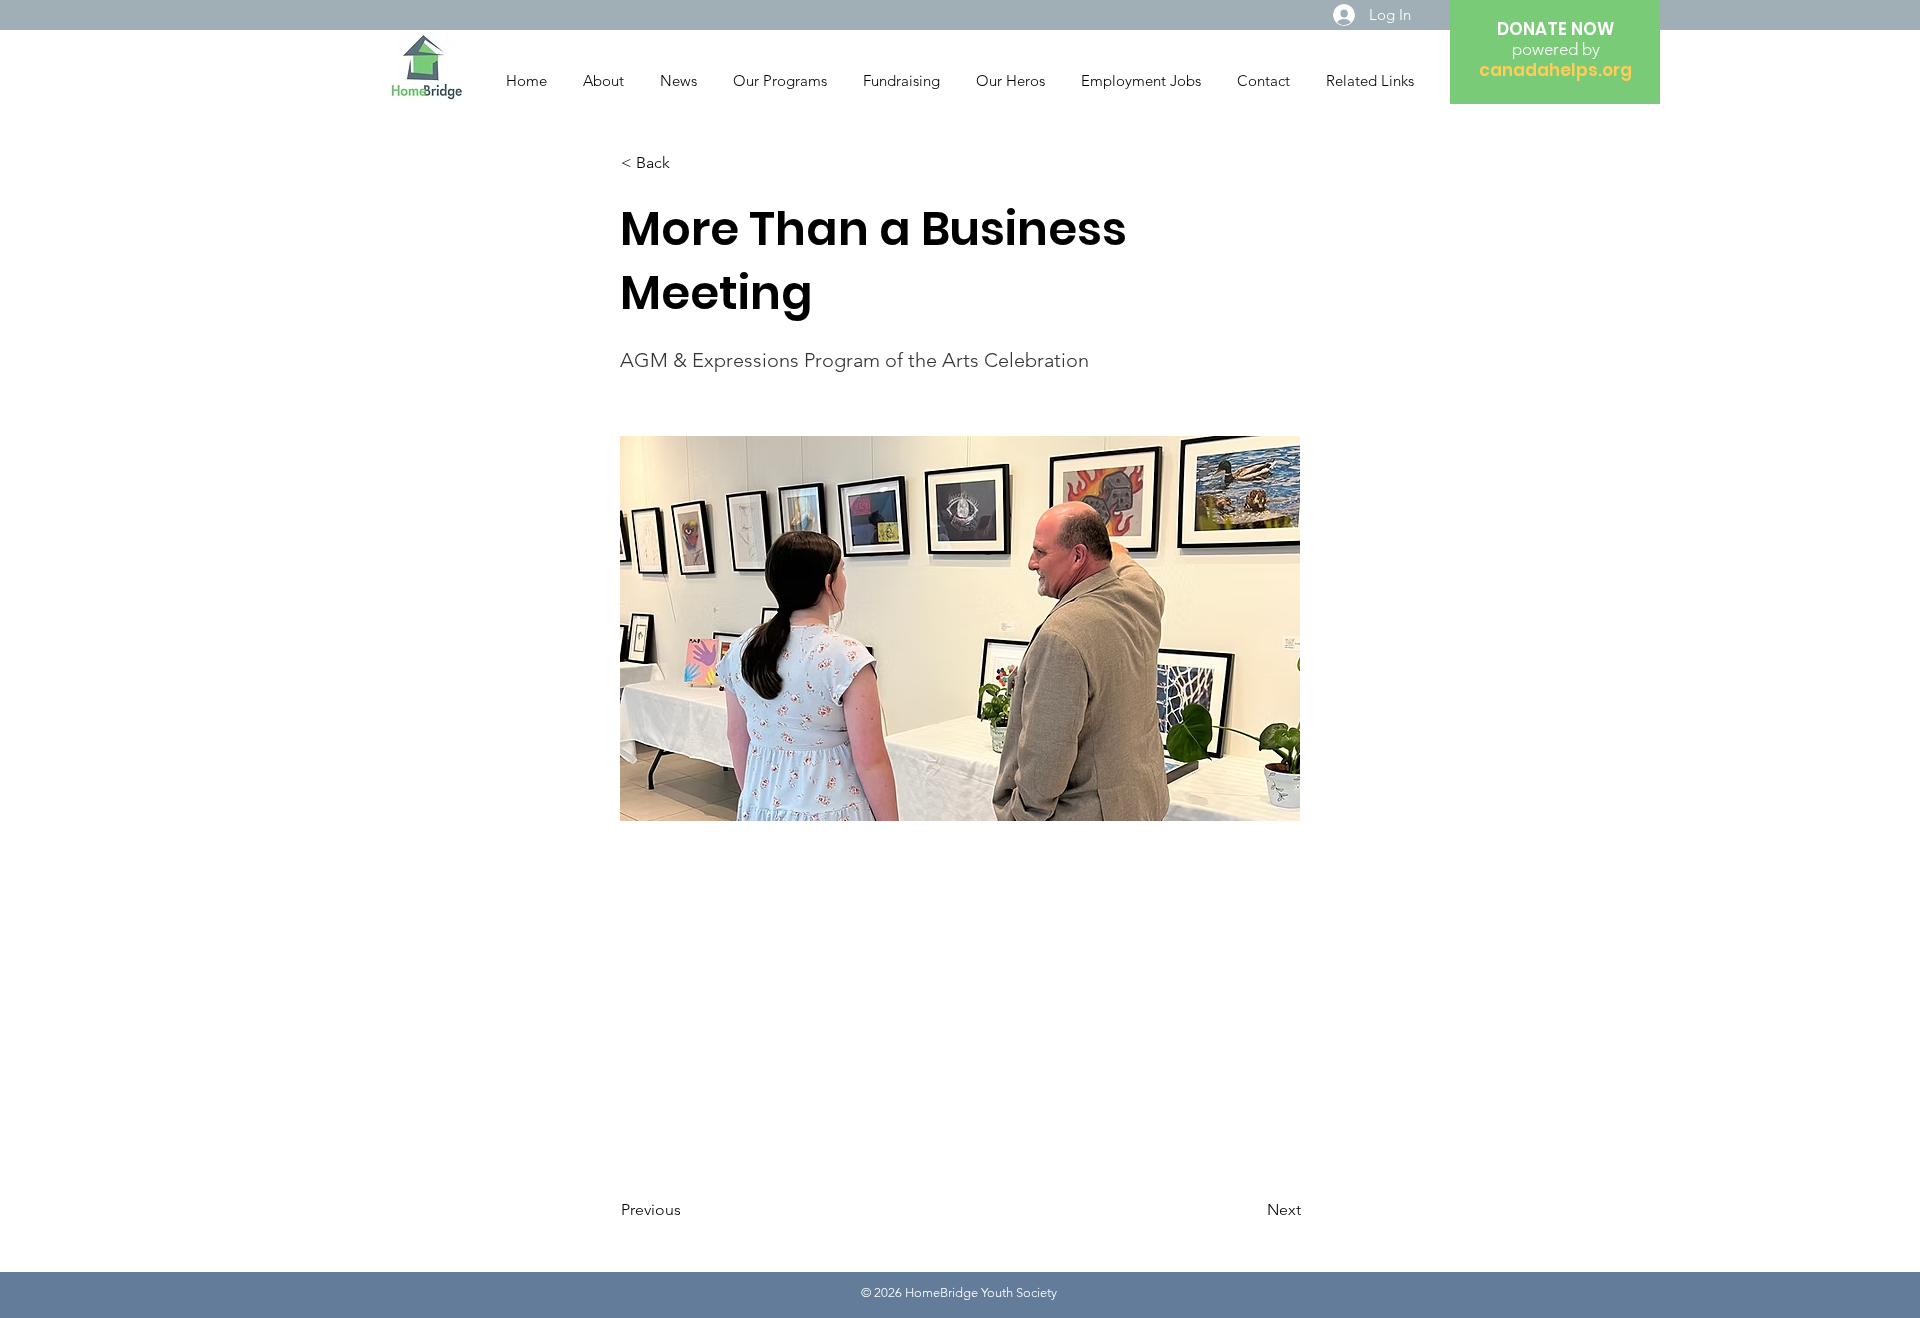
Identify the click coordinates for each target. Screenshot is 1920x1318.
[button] (687, 163)
